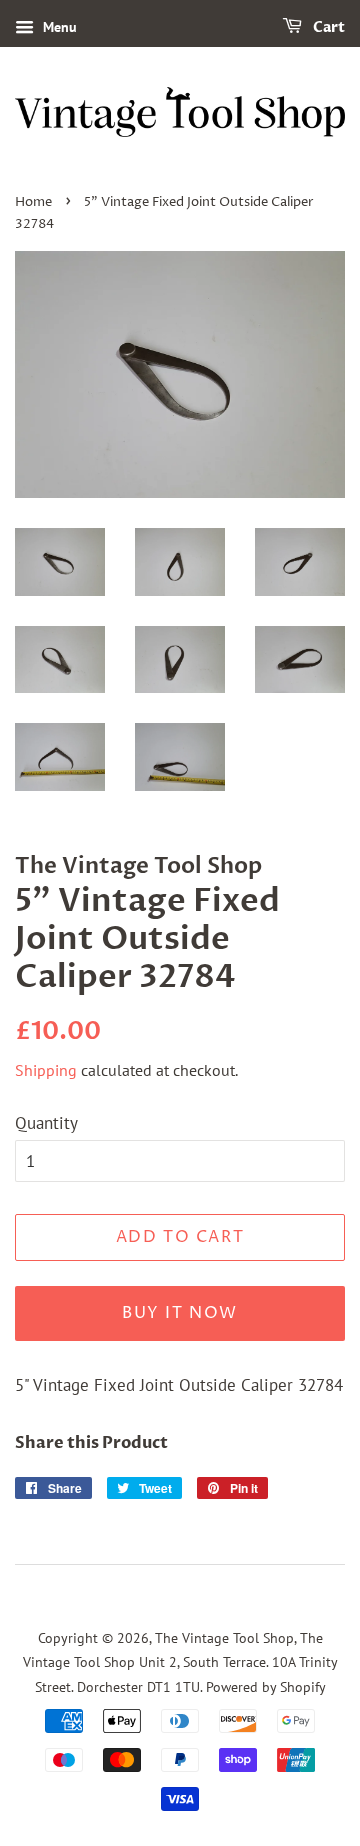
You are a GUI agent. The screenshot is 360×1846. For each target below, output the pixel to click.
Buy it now (180, 1313)
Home (33, 202)
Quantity (46, 1123)
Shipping (46, 1070)
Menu (58, 27)
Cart (327, 27)
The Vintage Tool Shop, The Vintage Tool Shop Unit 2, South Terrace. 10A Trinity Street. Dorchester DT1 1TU (180, 1662)
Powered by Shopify (266, 1686)
